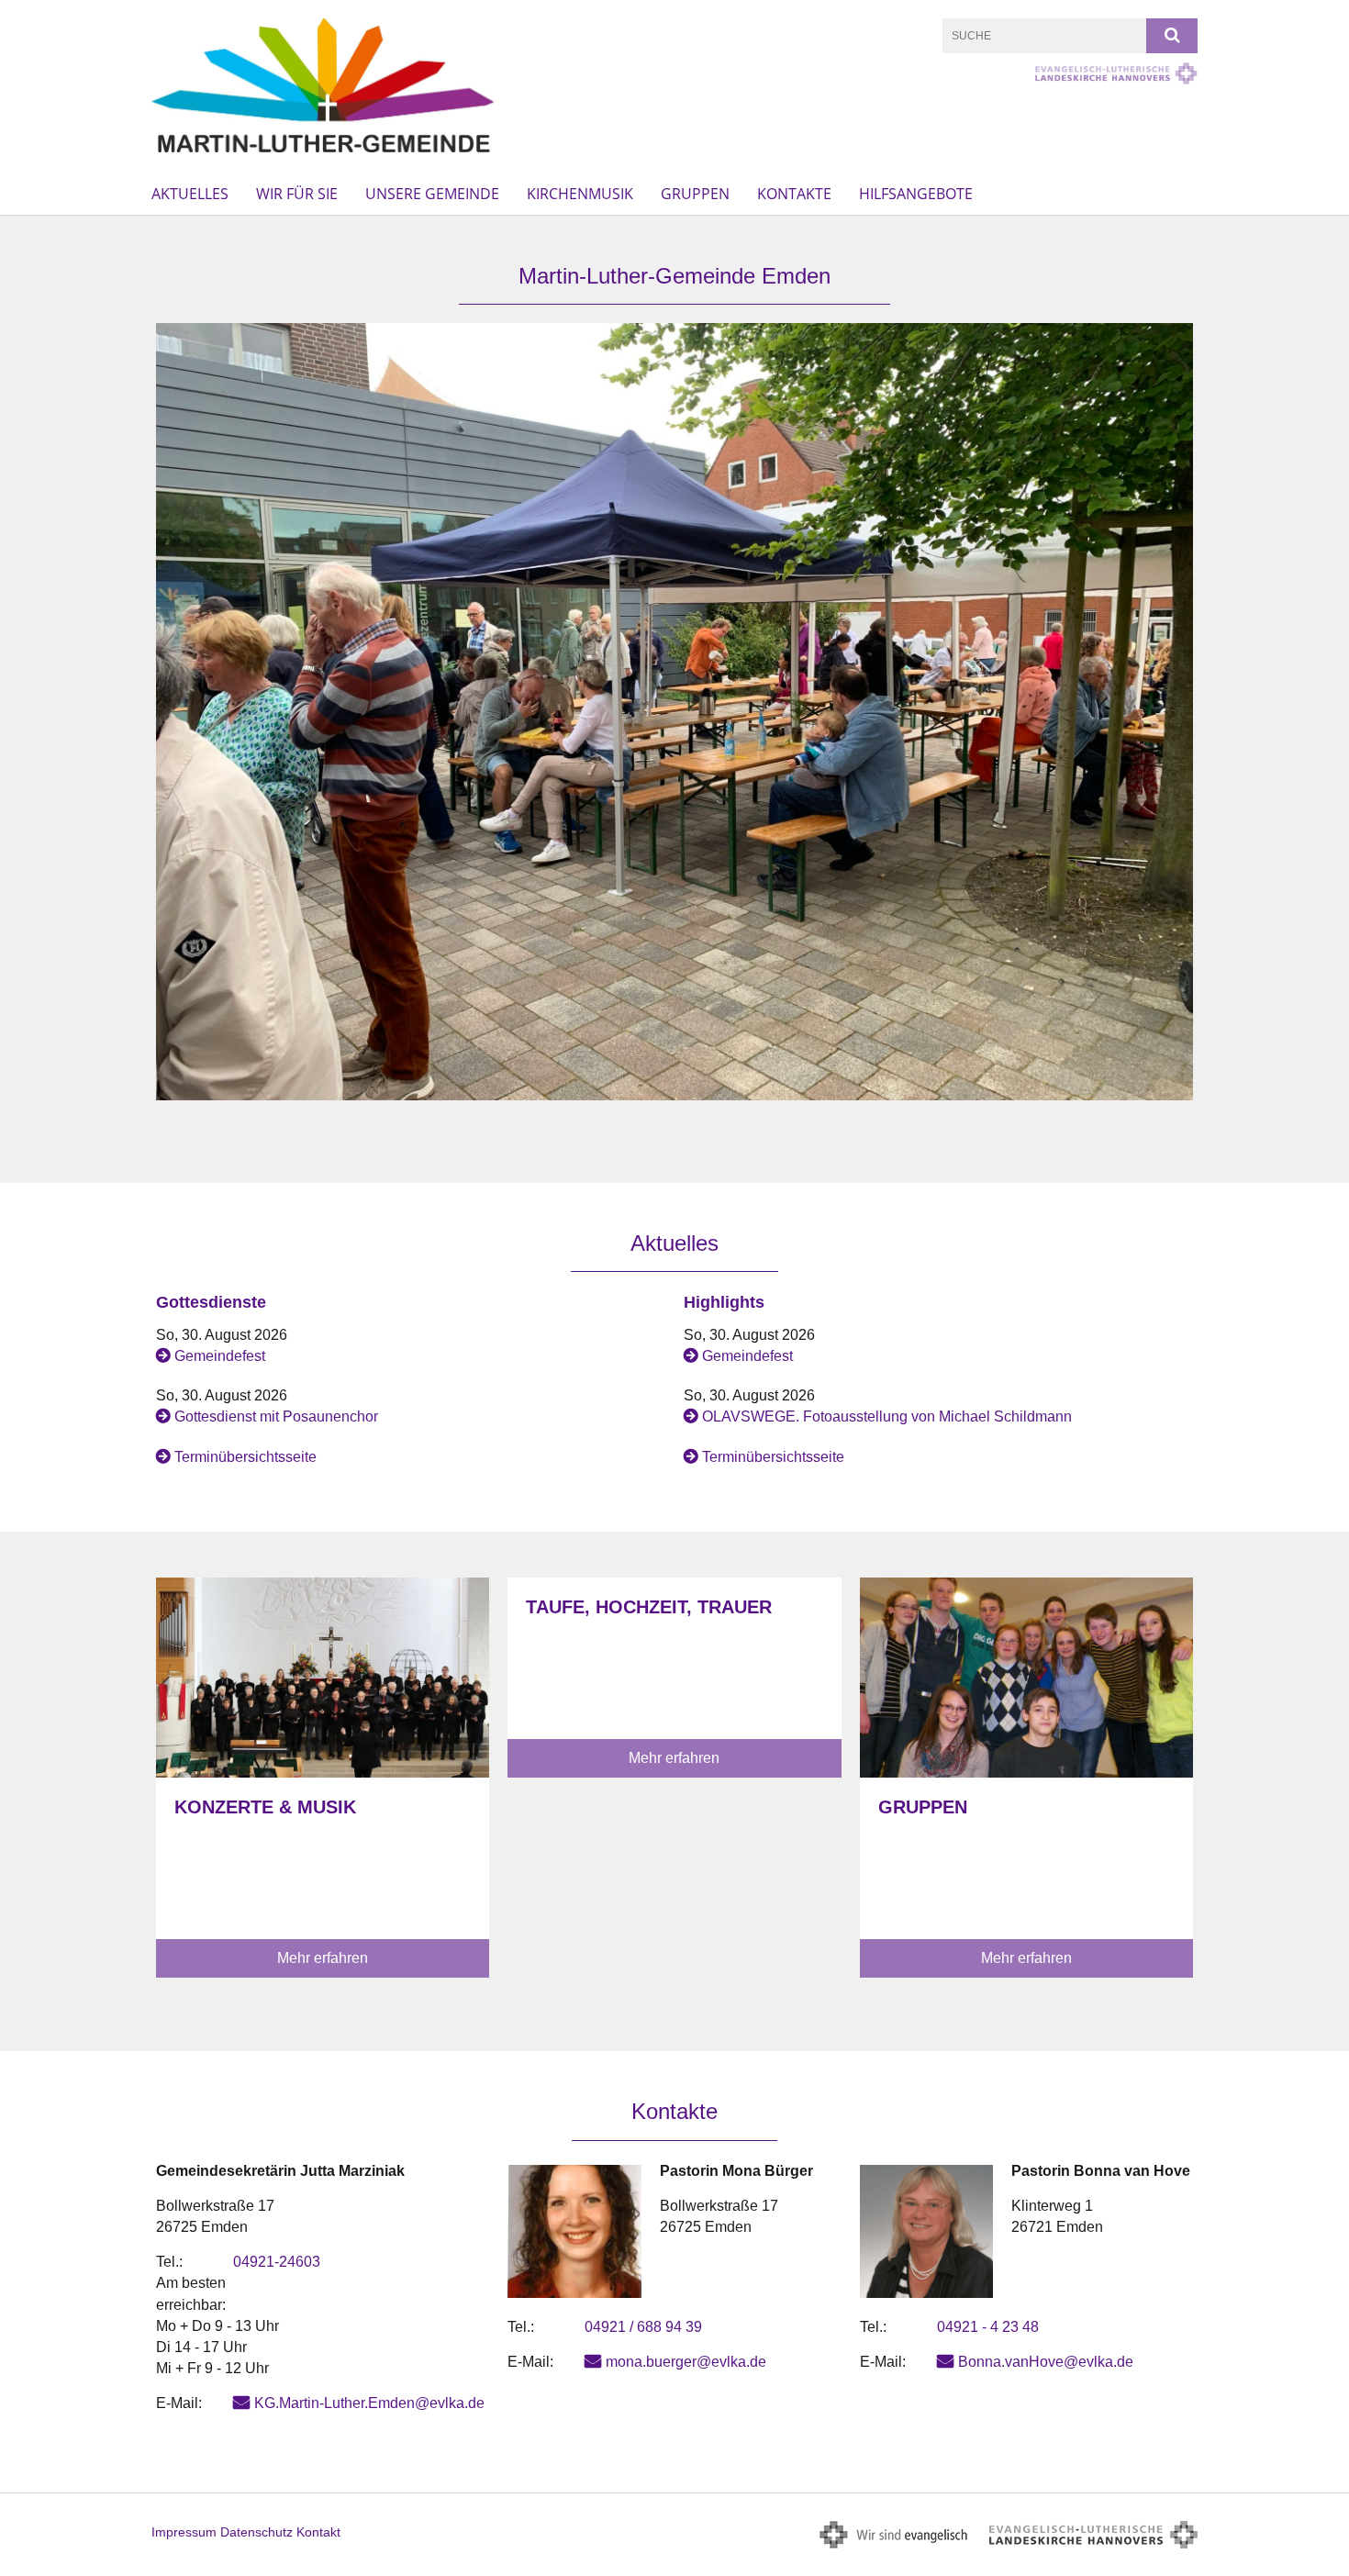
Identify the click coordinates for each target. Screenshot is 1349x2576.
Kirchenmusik (580, 194)
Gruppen (695, 194)
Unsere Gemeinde (432, 194)
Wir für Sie (297, 194)
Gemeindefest (220, 1356)
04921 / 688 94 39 (643, 2327)
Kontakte (794, 194)
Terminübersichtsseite (245, 1457)
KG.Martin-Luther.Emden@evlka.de (369, 2403)
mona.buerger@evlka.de (686, 2362)
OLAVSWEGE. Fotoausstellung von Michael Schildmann (887, 1416)
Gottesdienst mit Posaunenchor (276, 1416)
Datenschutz (256, 2532)
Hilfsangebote (916, 194)
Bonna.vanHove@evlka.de (1046, 2362)
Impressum (184, 2532)
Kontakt (318, 2532)
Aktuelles (190, 194)
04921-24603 (277, 2262)
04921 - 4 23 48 (988, 2327)
